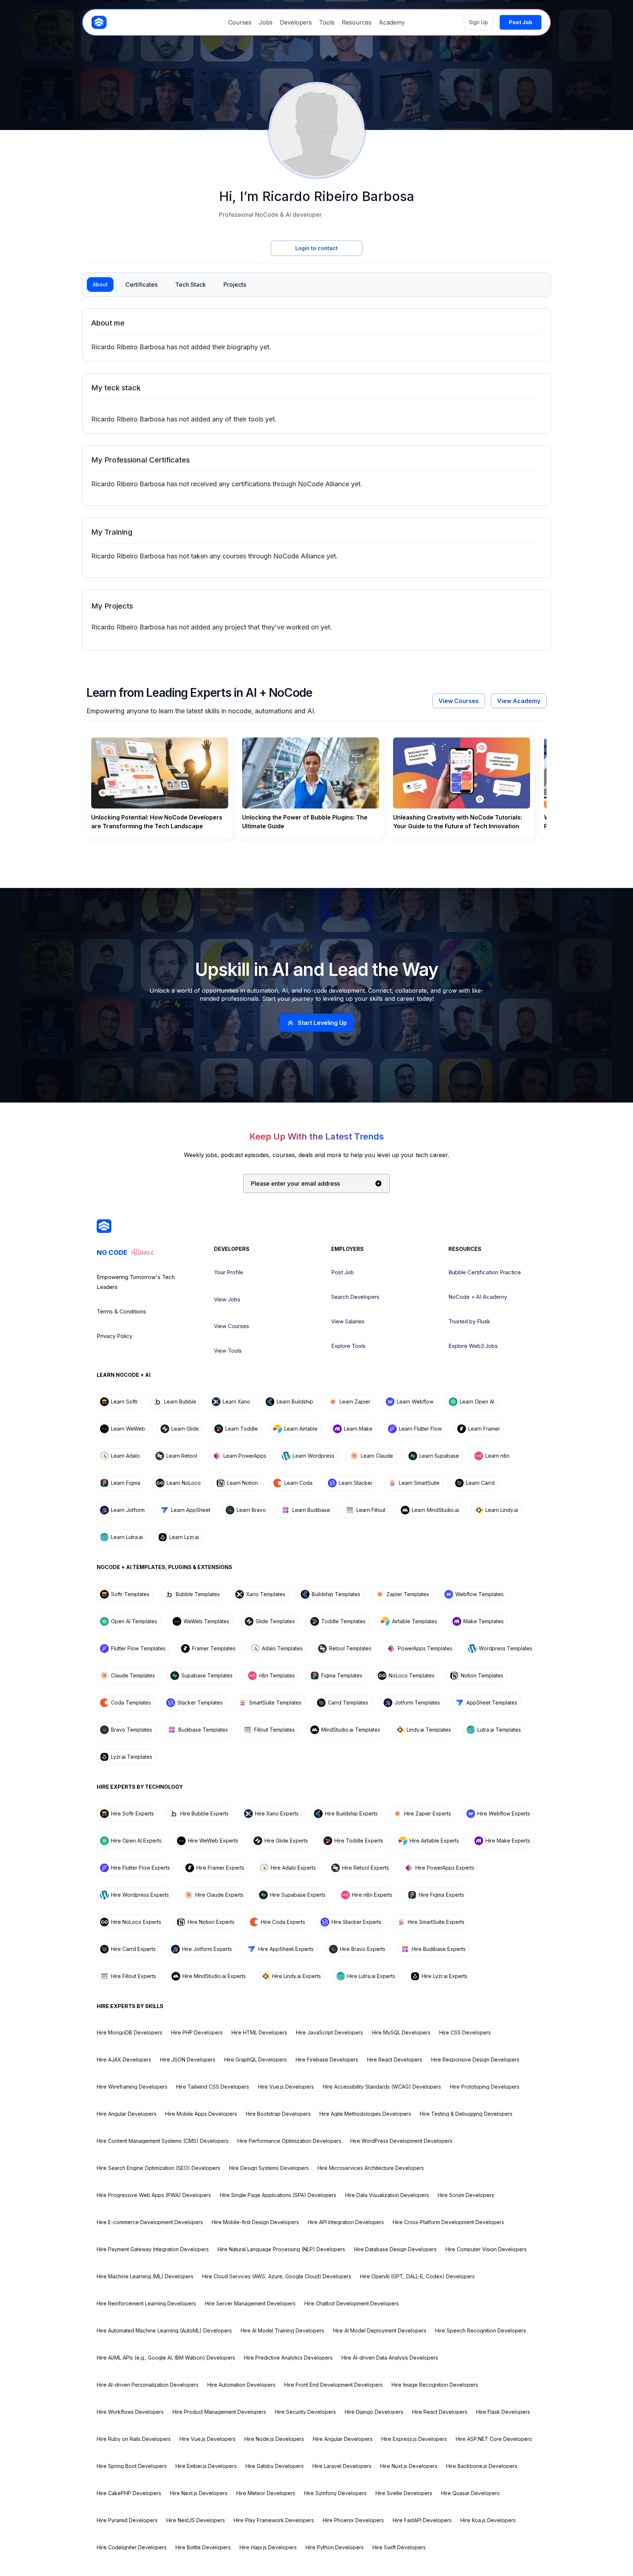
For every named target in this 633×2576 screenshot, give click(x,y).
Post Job (343, 1272)
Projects (235, 285)
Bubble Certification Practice (485, 1272)
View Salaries (348, 1321)
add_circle (378, 1183)
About (100, 284)
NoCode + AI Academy (478, 1297)
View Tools (228, 1351)
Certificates (141, 285)
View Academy (519, 701)
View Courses (459, 701)
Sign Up (478, 22)
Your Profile (229, 1272)
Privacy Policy (114, 1336)
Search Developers (355, 1297)
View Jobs (227, 1299)
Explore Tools (348, 1346)
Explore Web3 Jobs (473, 1346)
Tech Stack (190, 285)
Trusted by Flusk (469, 1321)
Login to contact (316, 248)
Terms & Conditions (121, 1311)
